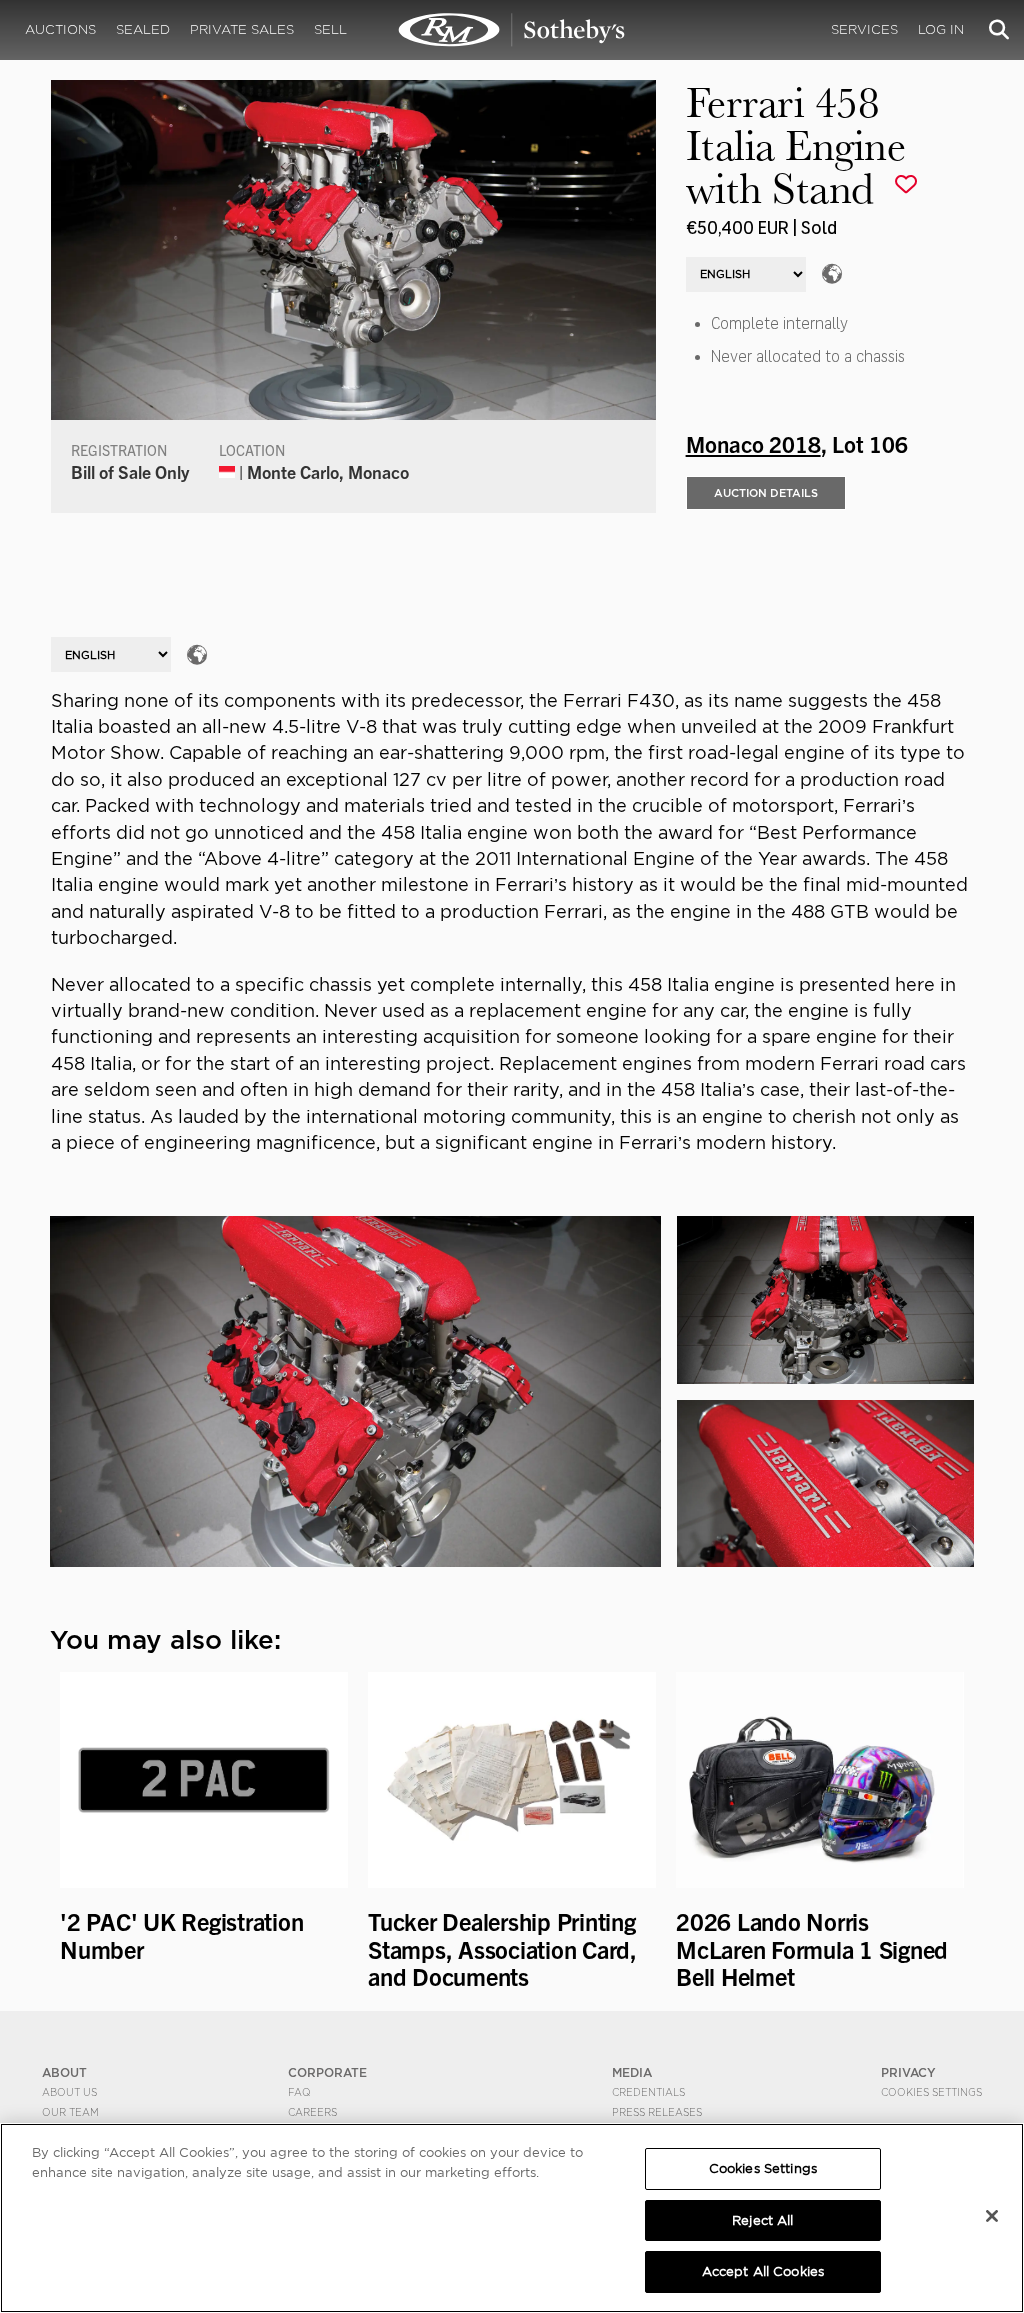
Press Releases (657, 2112)
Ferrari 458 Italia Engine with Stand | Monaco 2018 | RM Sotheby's (512, 30)
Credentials (648, 2092)
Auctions (60, 29)
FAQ (299, 2092)
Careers (312, 2112)
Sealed (143, 29)
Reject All (762, 2220)
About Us (69, 2092)
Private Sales (242, 29)
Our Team (70, 2112)
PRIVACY (908, 2072)
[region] (512, 2218)
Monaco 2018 (753, 443)
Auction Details (766, 493)
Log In (941, 29)
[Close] (992, 2216)
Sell (330, 29)
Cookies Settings (931, 2092)
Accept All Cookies (763, 2271)
